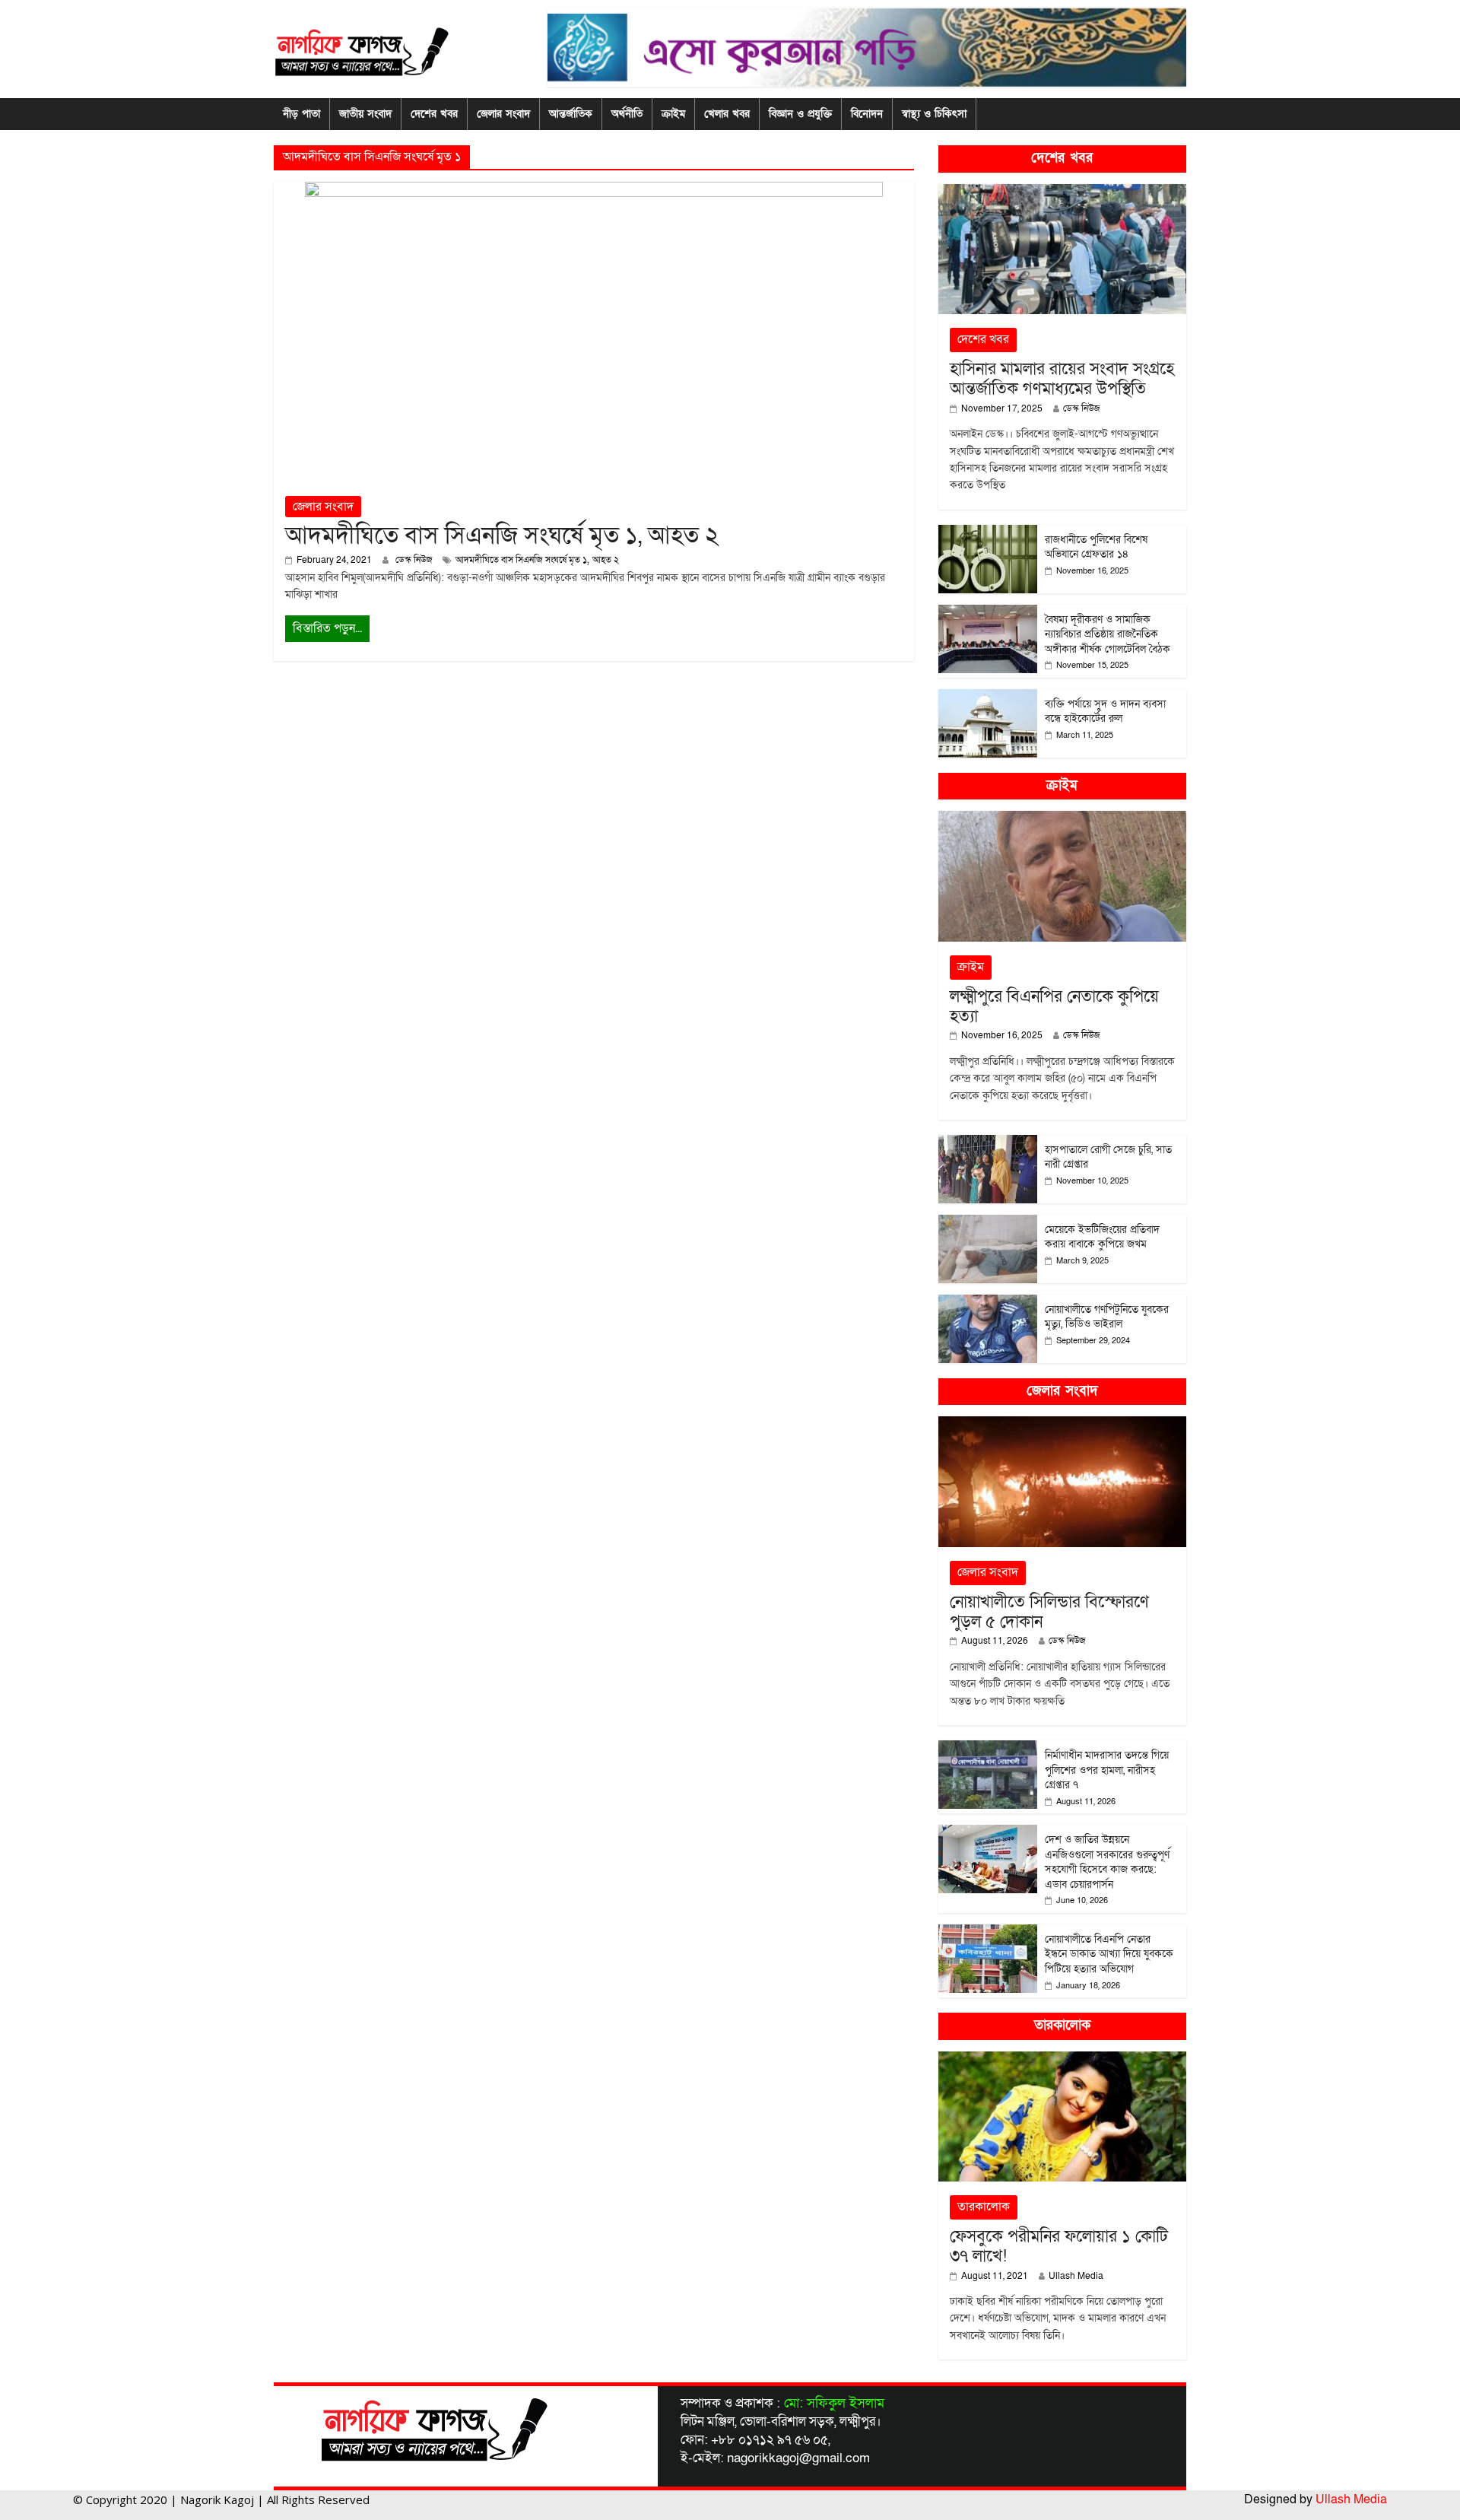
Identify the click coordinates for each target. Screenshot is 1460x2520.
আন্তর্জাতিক (571, 114)
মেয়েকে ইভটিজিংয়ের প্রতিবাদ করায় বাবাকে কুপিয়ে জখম (1102, 1237)
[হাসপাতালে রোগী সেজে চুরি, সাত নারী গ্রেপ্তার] (988, 1143)
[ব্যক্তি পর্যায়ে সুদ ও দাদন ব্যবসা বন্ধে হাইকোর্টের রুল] (988, 697)
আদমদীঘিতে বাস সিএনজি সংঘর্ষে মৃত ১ (521, 560)
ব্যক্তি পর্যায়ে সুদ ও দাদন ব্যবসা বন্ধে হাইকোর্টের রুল (1105, 712)
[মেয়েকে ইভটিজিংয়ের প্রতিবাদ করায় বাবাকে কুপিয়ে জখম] (988, 1223)
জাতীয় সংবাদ (365, 114)
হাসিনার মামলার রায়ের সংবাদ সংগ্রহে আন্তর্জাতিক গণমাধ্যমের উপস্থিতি (1062, 379)
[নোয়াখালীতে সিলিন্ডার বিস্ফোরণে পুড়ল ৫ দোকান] (1062, 1424)
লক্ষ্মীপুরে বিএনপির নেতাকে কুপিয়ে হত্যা (1054, 1007)
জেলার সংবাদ (503, 114)
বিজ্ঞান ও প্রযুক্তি (800, 114)
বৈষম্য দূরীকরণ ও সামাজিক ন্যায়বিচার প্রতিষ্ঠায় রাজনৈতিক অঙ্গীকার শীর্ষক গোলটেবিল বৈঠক (1108, 634)
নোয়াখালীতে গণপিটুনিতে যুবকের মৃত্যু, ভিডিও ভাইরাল (1107, 1317)
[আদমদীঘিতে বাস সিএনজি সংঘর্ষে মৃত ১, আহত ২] (594, 191)
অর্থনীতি (627, 114)
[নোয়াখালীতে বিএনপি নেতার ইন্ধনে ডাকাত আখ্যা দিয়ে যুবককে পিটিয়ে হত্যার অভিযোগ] (988, 1932)
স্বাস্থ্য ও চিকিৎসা (934, 114)
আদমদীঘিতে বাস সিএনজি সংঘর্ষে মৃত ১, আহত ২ (502, 535)
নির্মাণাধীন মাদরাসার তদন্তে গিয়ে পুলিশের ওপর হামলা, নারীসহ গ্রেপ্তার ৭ (1107, 1770)
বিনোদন (867, 114)
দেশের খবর (434, 114)
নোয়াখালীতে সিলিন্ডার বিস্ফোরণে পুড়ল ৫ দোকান (1049, 1612)
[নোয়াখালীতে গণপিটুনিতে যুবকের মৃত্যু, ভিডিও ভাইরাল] (988, 1303)
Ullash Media (1076, 2276)
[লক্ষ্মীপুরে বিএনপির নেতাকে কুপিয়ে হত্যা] (1062, 819)
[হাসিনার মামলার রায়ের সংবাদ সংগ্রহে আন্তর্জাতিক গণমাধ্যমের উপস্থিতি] (1062, 192)
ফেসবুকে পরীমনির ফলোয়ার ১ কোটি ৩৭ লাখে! (1059, 2247)
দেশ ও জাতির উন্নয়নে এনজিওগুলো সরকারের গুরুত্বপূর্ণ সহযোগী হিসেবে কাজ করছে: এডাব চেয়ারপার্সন (1107, 1862)
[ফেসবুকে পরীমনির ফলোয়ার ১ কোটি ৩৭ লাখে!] (1062, 2059)
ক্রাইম (673, 114)
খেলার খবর (727, 114)
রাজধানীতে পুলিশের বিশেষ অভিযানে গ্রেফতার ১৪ (1096, 547)
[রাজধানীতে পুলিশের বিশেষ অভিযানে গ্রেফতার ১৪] (988, 533)
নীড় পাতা (302, 114)
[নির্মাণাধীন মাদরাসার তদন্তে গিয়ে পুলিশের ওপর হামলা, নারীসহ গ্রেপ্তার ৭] (988, 1748)
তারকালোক (984, 2207)
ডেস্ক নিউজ (415, 560)
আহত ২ (606, 560)
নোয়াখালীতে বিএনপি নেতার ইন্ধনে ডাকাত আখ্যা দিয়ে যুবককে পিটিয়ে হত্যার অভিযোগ (1109, 1954)
